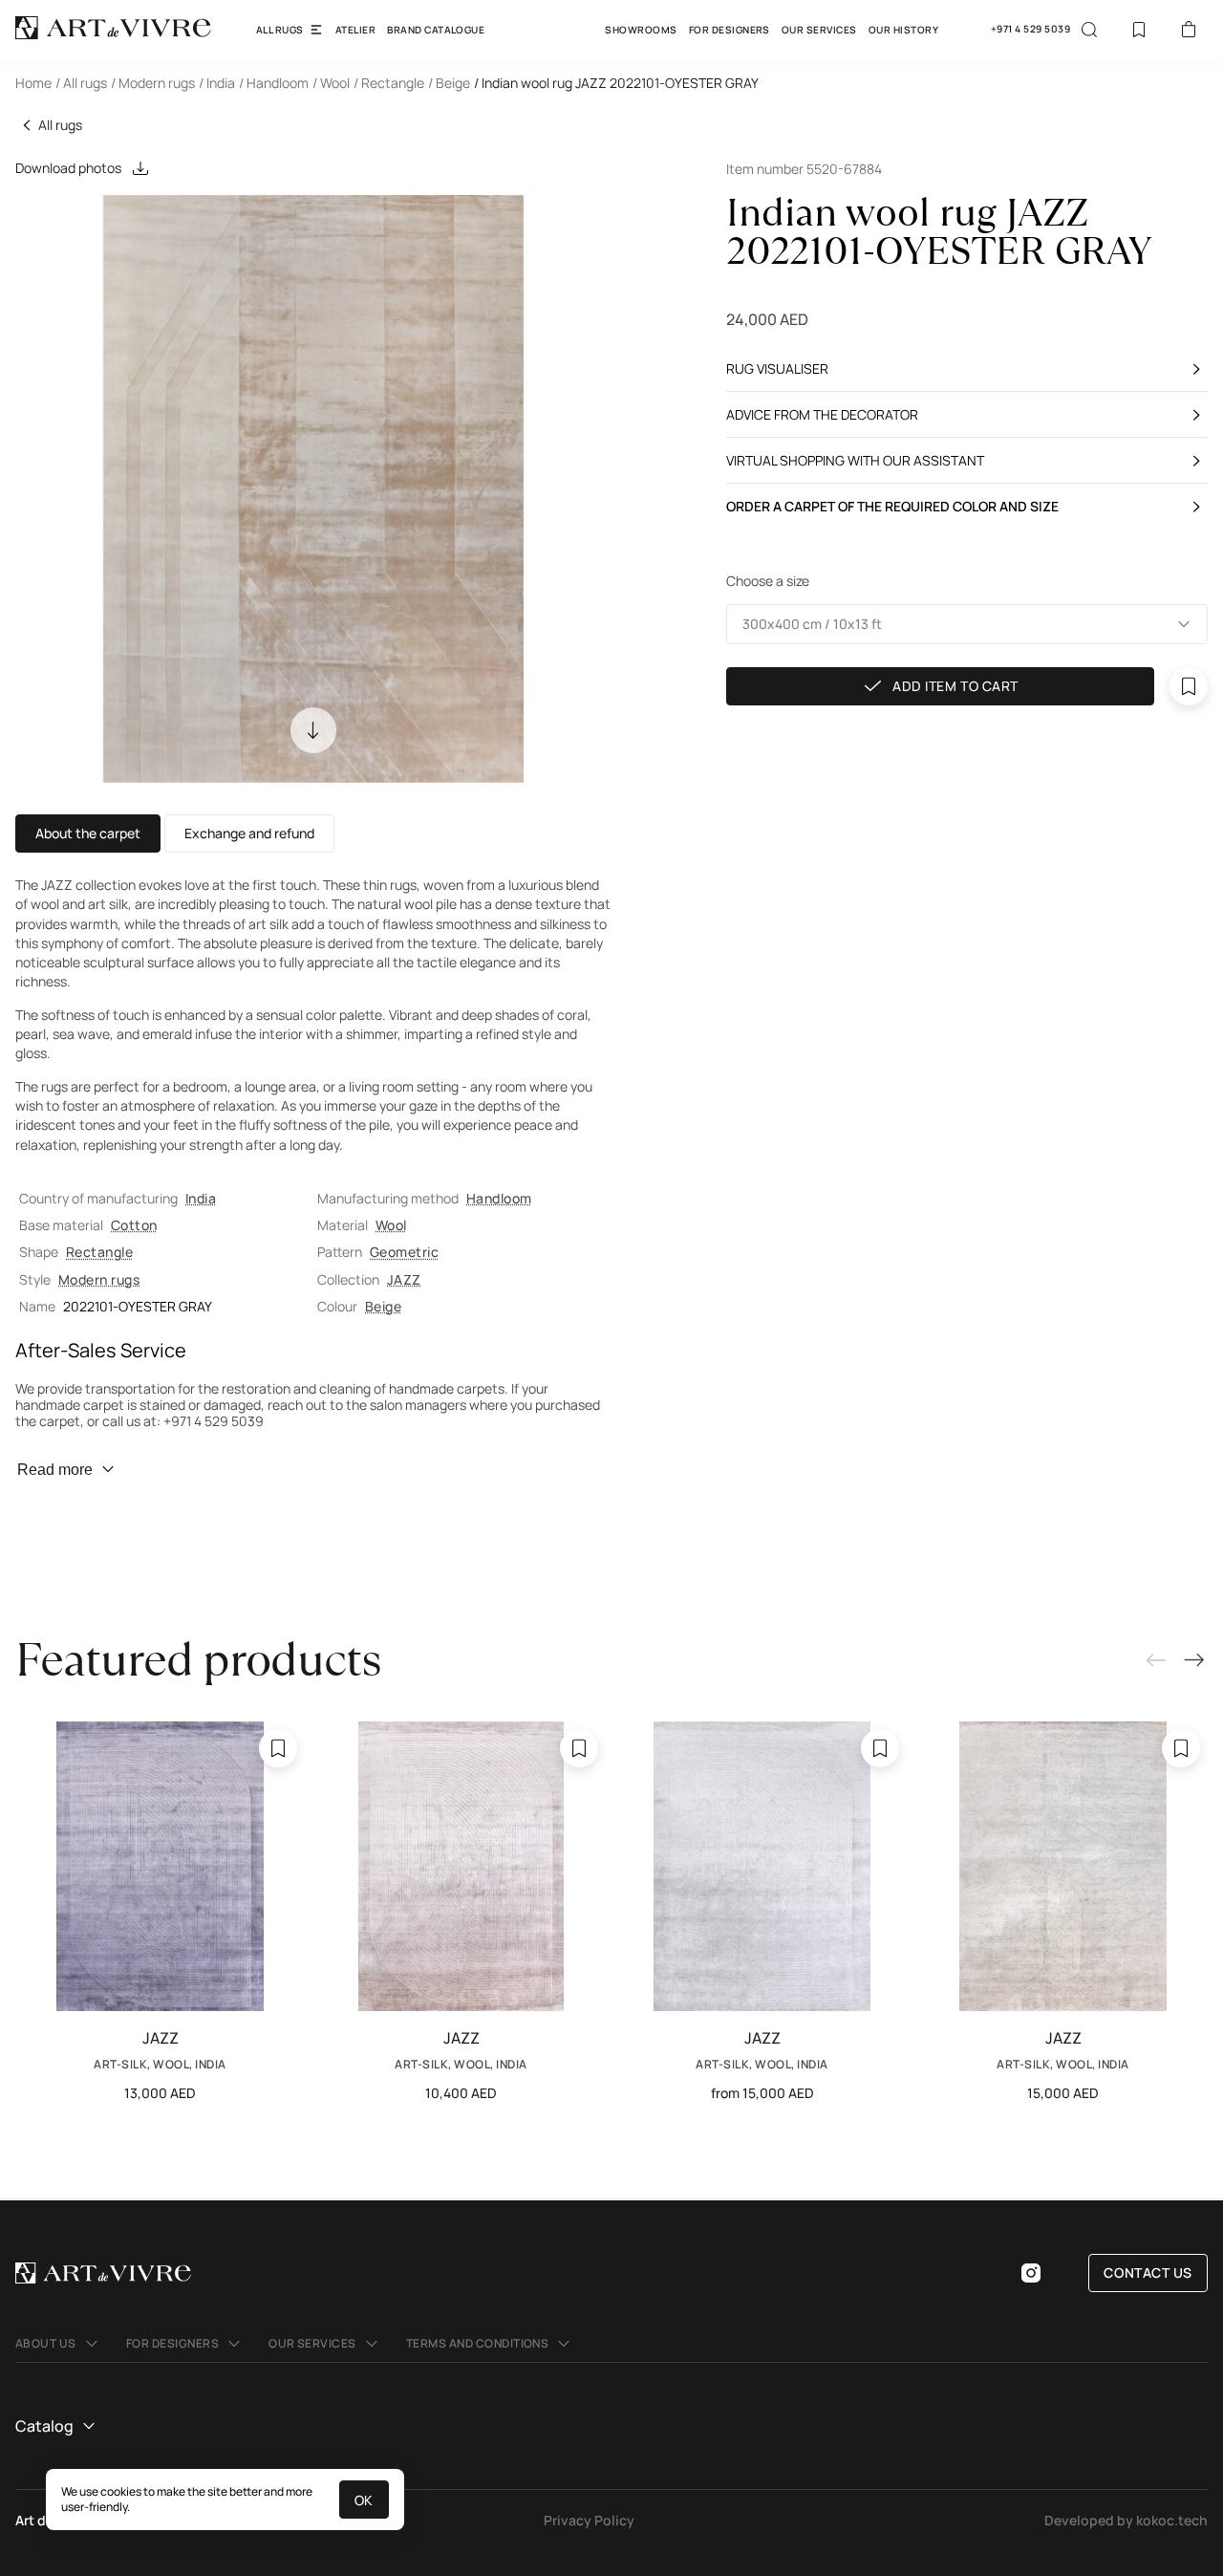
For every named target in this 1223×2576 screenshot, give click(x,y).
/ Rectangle (389, 83)
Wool (391, 1225)
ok (364, 2500)
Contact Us (1148, 2273)
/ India (217, 83)
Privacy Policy (589, 2520)
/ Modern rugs (153, 83)
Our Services (819, 30)
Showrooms (641, 30)
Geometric (404, 1252)
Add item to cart (955, 687)
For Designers (730, 30)
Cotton (134, 1225)
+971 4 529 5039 (1030, 29)
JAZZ (404, 1279)
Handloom (499, 1198)
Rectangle (99, 1252)
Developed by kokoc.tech (1126, 2520)
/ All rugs (81, 83)
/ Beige (449, 83)
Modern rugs (99, 1279)
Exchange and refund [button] (249, 833)
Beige (383, 1306)
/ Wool (331, 83)
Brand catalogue (436, 30)
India (201, 1198)
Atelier (355, 30)
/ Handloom (274, 83)
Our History (903, 30)
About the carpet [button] (88, 833)
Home (33, 83)
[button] (967, 624)
